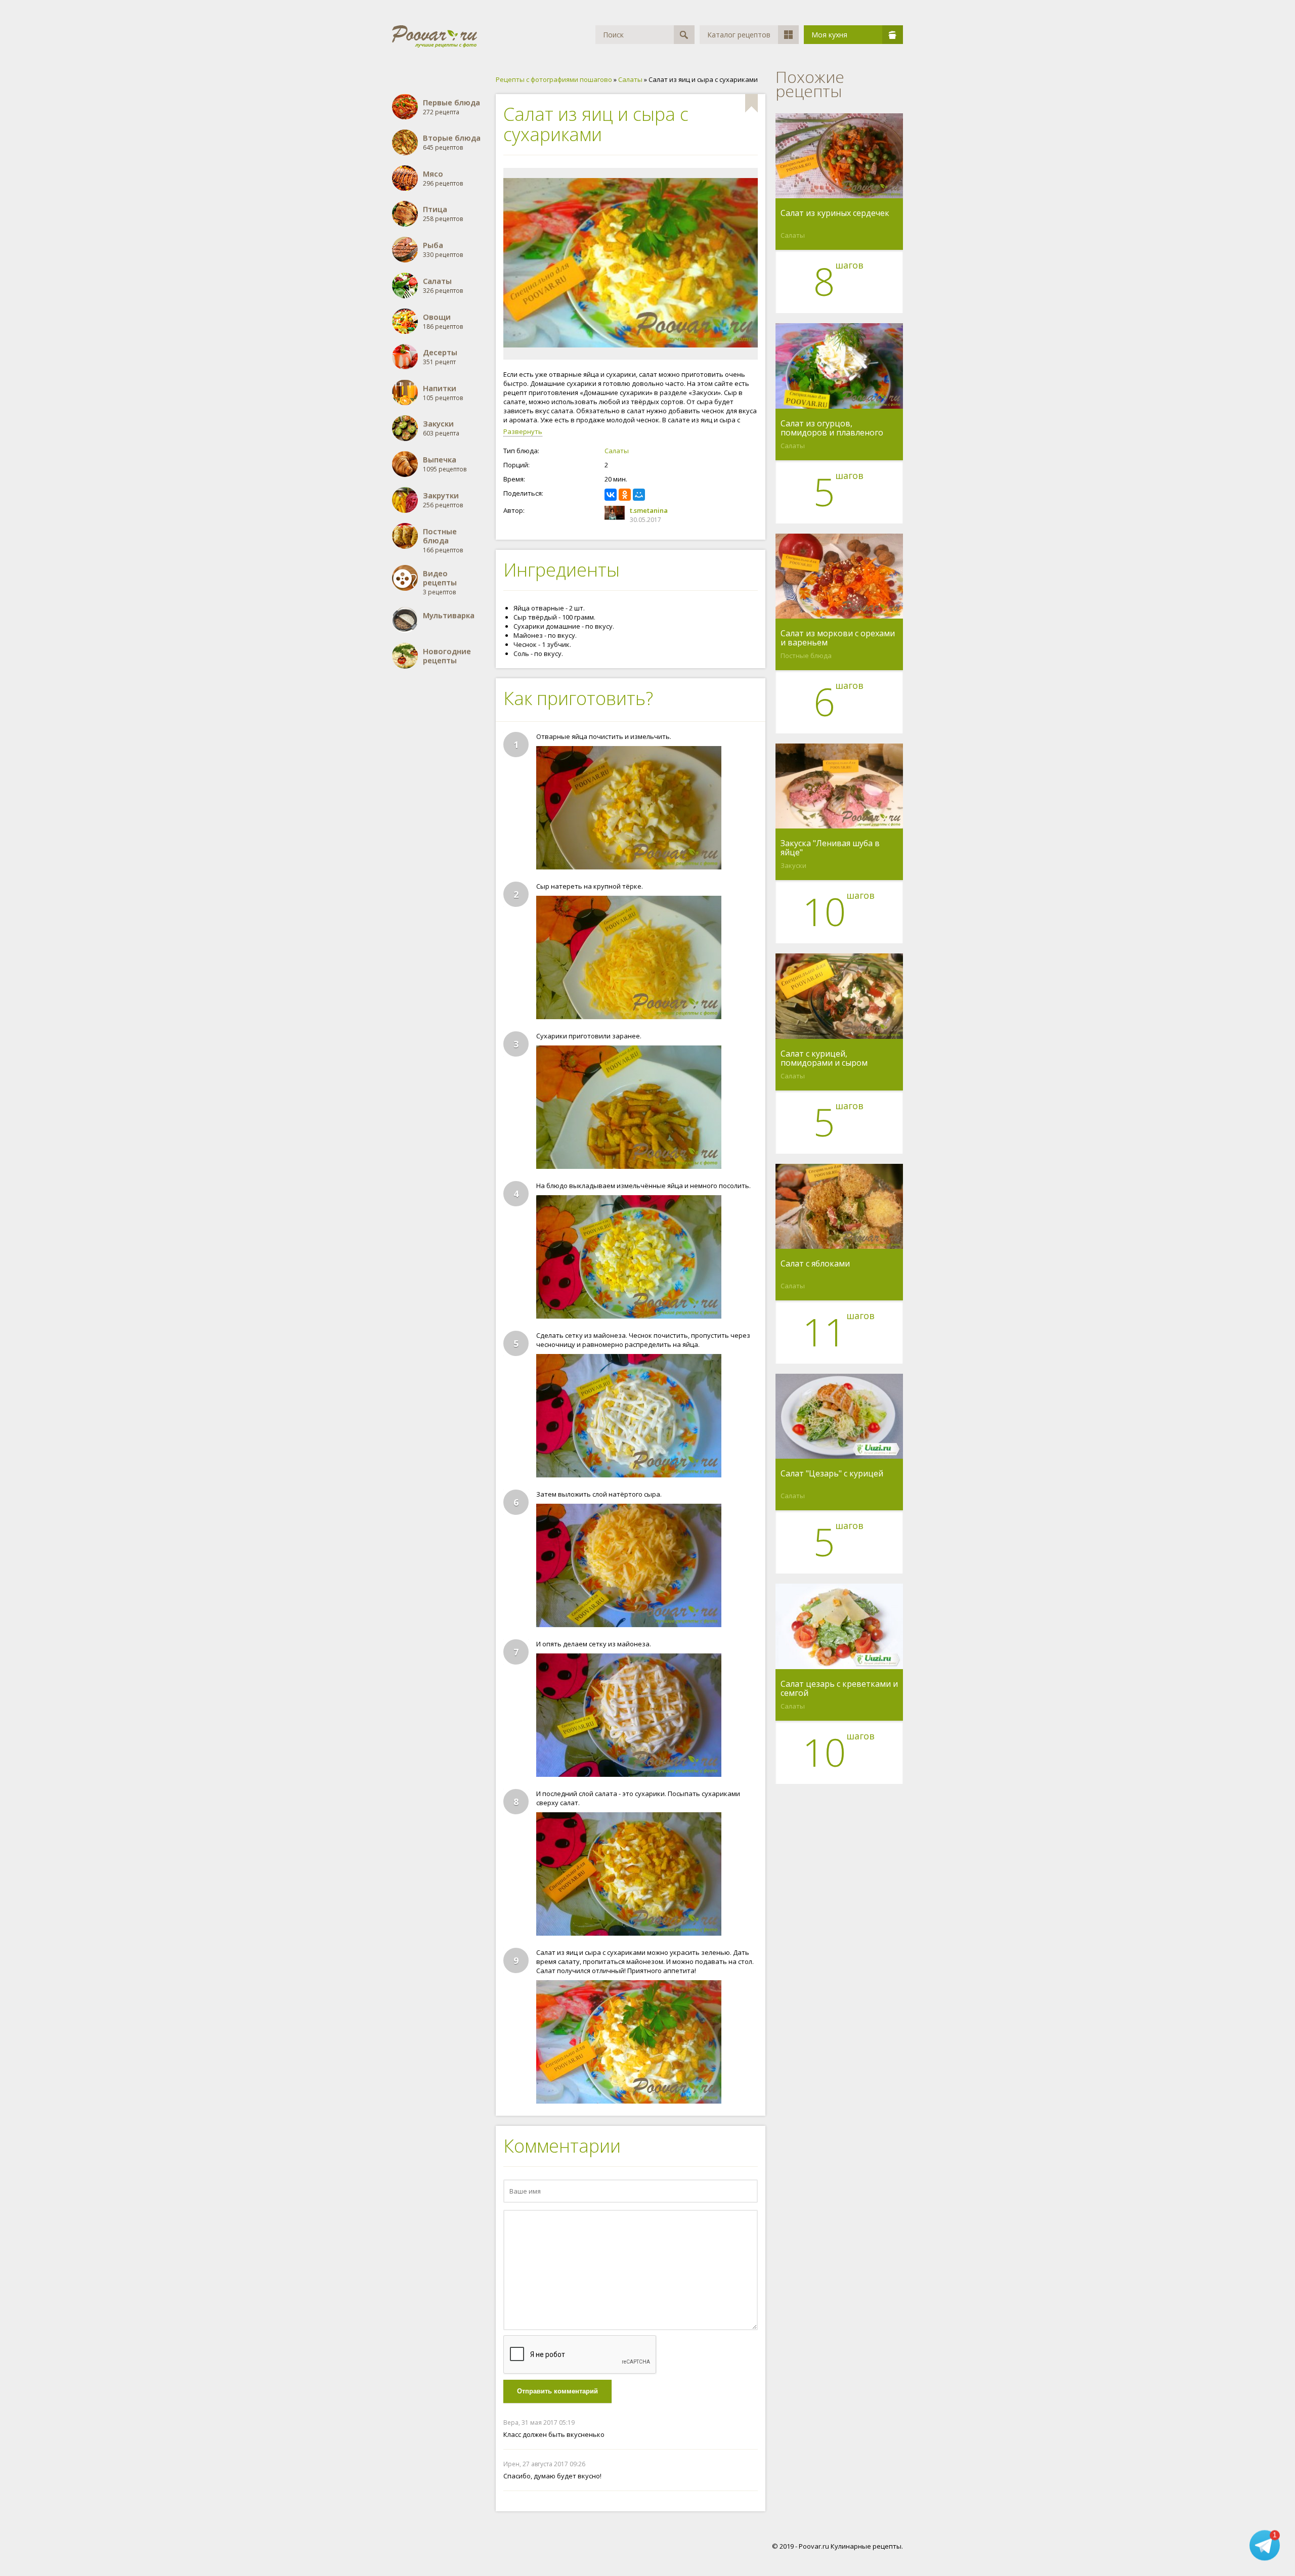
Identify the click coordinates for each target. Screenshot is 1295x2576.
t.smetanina (649, 510)
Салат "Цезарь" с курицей (832, 1474)
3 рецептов (440, 582)
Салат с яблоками (815, 1264)
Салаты (617, 451)
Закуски (793, 865)
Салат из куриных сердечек (835, 213)
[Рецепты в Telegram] (1265, 2547)
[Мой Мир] (639, 495)
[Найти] (684, 35)
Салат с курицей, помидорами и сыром (824, 1058)
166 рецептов (443, 540)
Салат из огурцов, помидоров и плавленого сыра (832, 428)
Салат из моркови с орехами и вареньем (838, 638)
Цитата (748, 2422)
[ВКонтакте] (611, 495)
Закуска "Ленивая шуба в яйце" (830, 848)
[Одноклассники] (625, 495)
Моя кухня (829, 35)
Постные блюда (806, 656)
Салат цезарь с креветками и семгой (839, 1688)
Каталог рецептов (739, 35)
